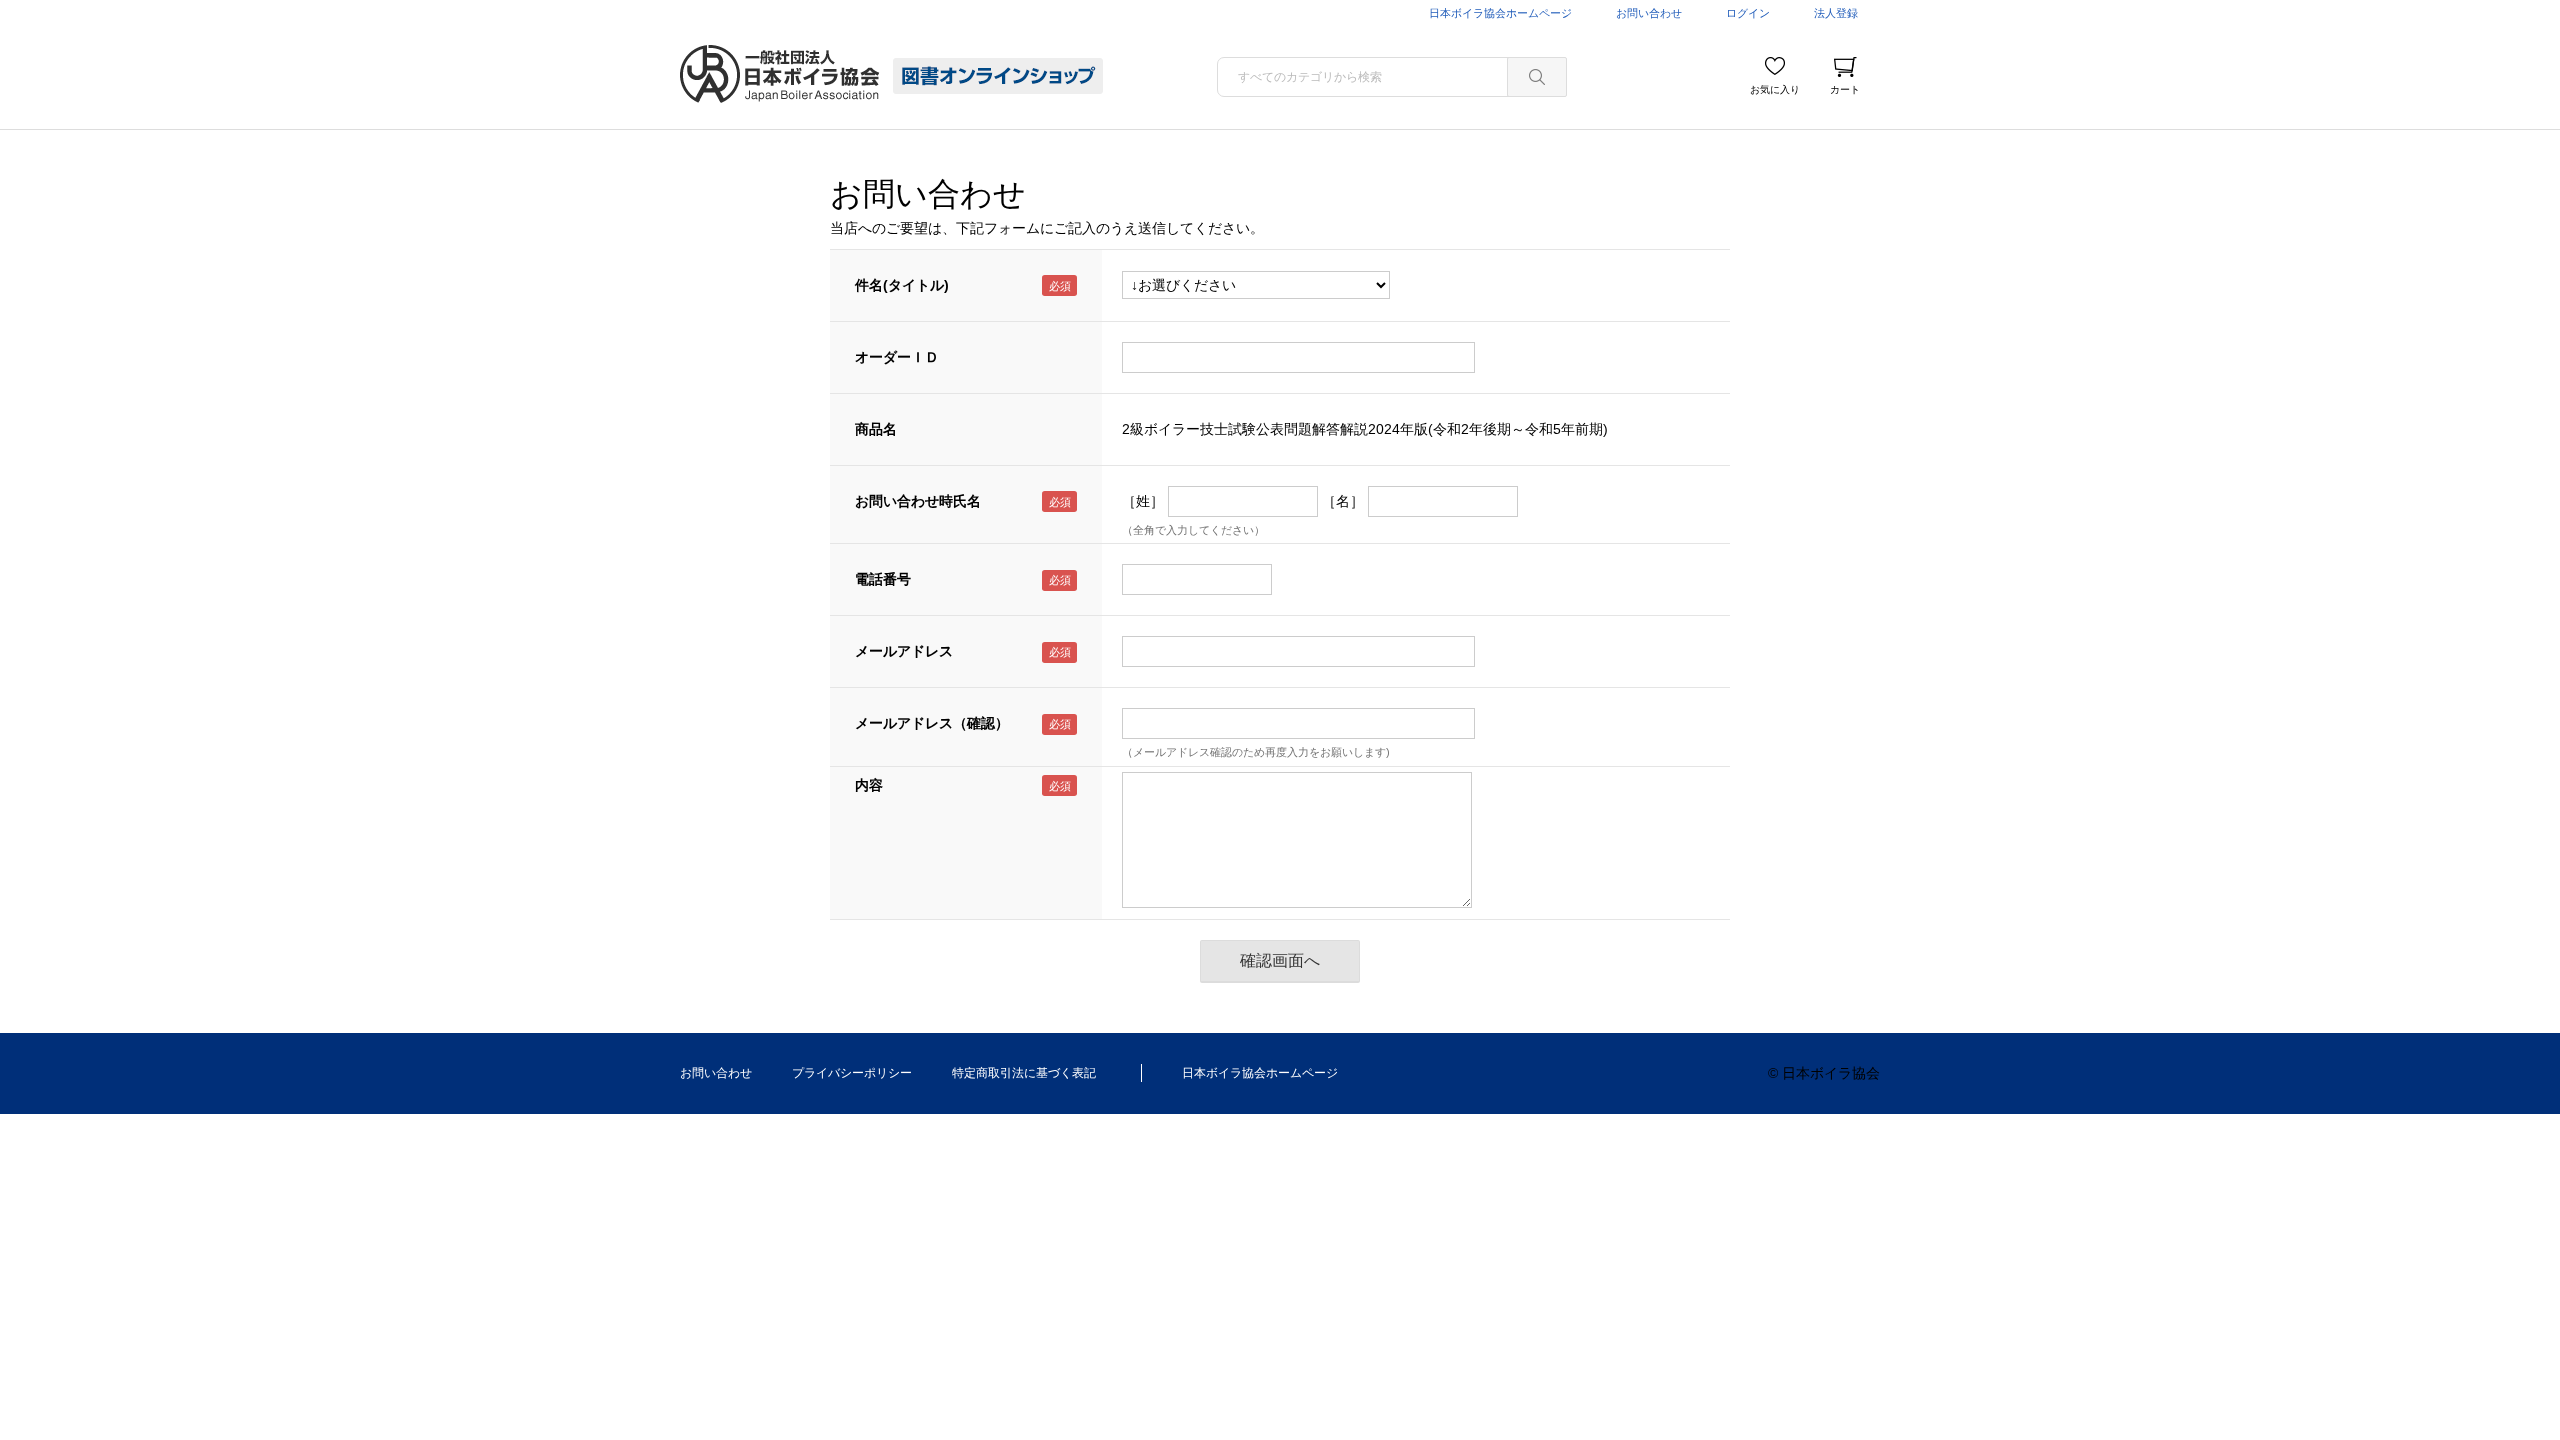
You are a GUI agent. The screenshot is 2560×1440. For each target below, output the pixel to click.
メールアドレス (904, 651)
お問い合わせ (1649, 13)
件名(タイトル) (902, 285)
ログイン (1748, 13)
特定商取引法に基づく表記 (1024, 1073)
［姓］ (1143, 501)
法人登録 (1836, 13)
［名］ (1343, 501)
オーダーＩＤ (897, 357)
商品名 (876, 429)
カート (1845, 89)
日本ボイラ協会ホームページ (1500, 13)
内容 (869, 785)
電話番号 (883, 579)
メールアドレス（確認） (932, 723)
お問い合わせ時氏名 (918, 501)
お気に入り (1775, 89)
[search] (1537, 77)
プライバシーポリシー (852, 1073)
